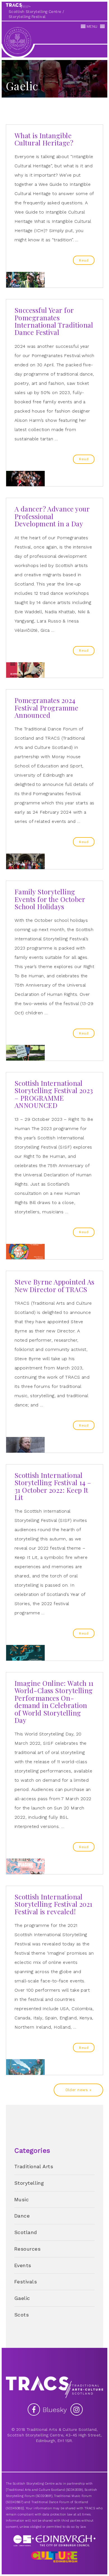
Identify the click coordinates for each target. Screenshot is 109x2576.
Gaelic (22, 2298)
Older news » (78, 2090)
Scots (22, 2315)
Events (23, 2265)
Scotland (26, 2232)
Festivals (26, 2282)
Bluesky (56, 2410)
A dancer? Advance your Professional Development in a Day (52, 516)
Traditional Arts (34, 2166)
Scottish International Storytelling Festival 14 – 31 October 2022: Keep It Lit (53, 1486)
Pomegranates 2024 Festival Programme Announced (46, 708)
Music (22, 2199)
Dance (22, 2216)
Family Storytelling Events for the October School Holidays (50, 899)
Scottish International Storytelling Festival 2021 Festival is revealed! (54, 1904)
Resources (27, 2249)
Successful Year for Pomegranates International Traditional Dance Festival (54, 321)
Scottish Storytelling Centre (35, 12)
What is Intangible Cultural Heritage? (44, 139)
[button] (92, 27)
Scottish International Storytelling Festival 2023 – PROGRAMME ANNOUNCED (54, 1094)
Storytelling (29, 2183)
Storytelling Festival (27, 17)
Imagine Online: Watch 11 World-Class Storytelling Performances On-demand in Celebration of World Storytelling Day (54, 1702)
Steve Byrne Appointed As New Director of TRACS (54, 1285)
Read (84, 260)
